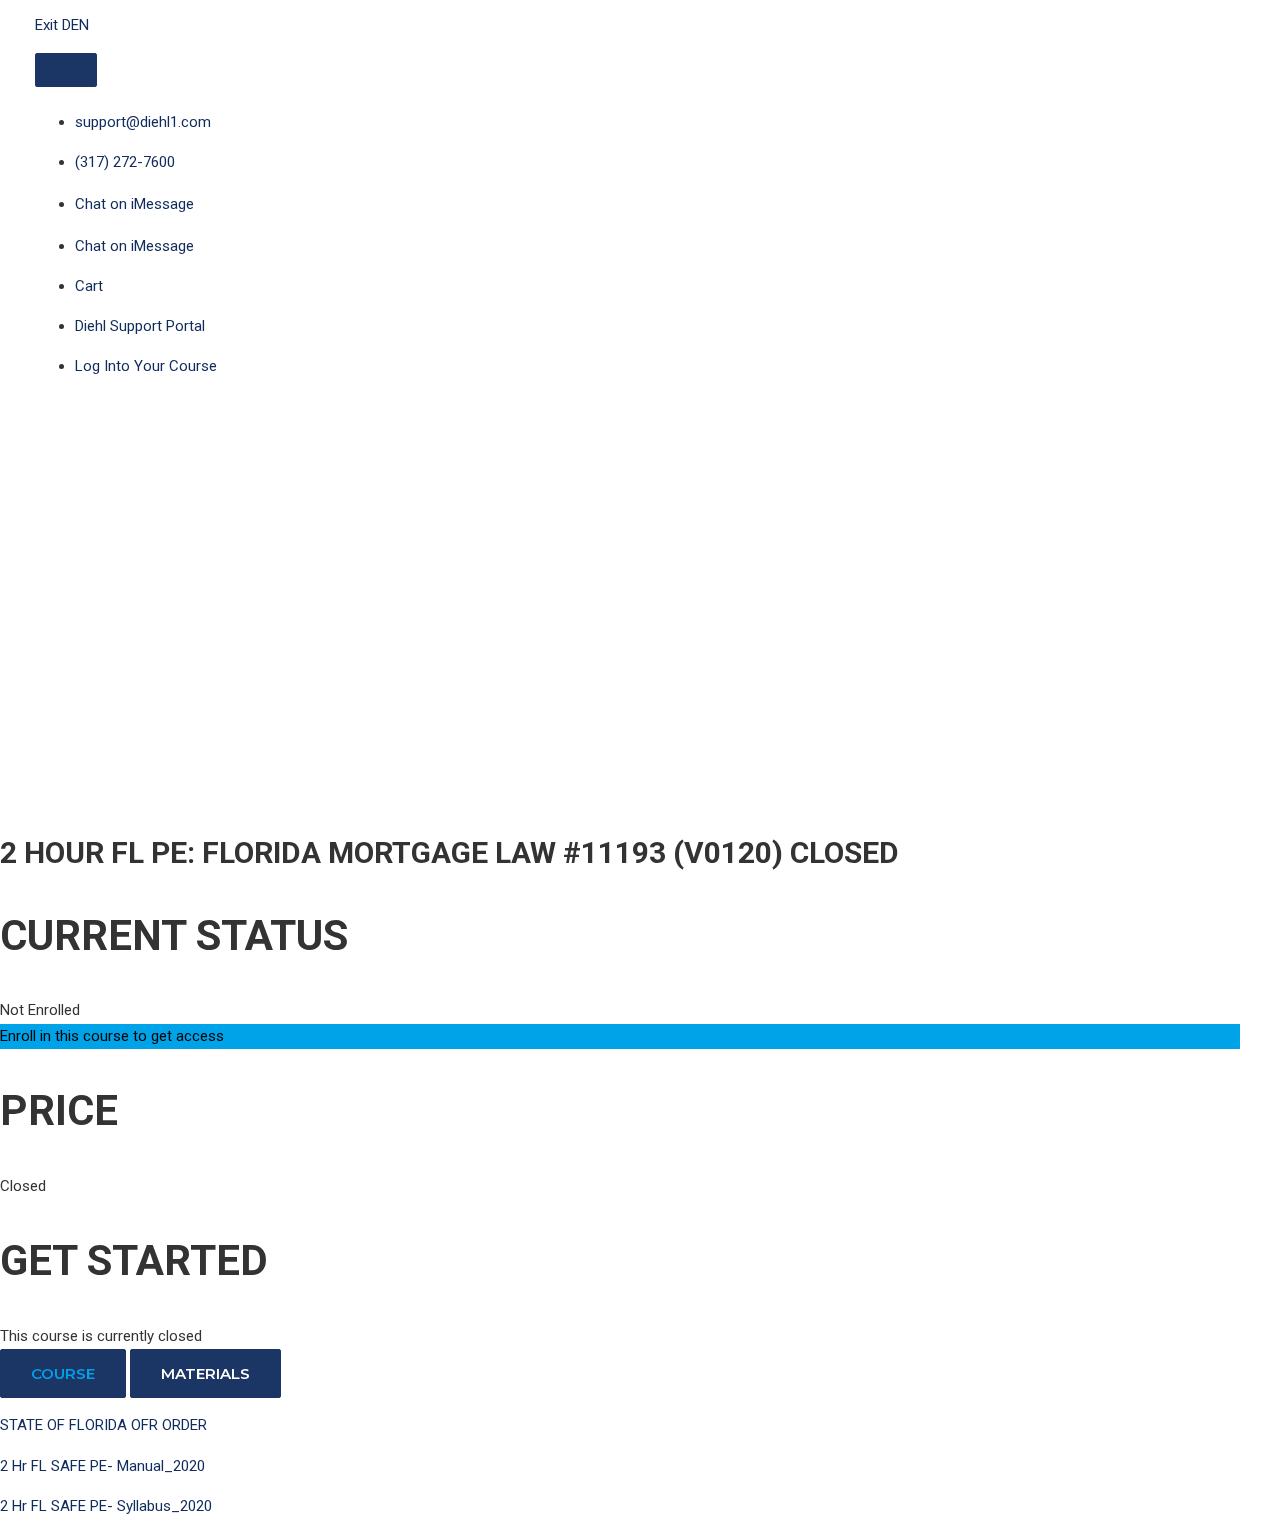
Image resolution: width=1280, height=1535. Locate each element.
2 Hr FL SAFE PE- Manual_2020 (102, 1466)
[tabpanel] (620, 1466)
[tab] (63, 1373)
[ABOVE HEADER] (66, 70)
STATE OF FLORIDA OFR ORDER (103, 1425)
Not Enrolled (40, 1010)
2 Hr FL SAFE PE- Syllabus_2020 (106, 1506)
